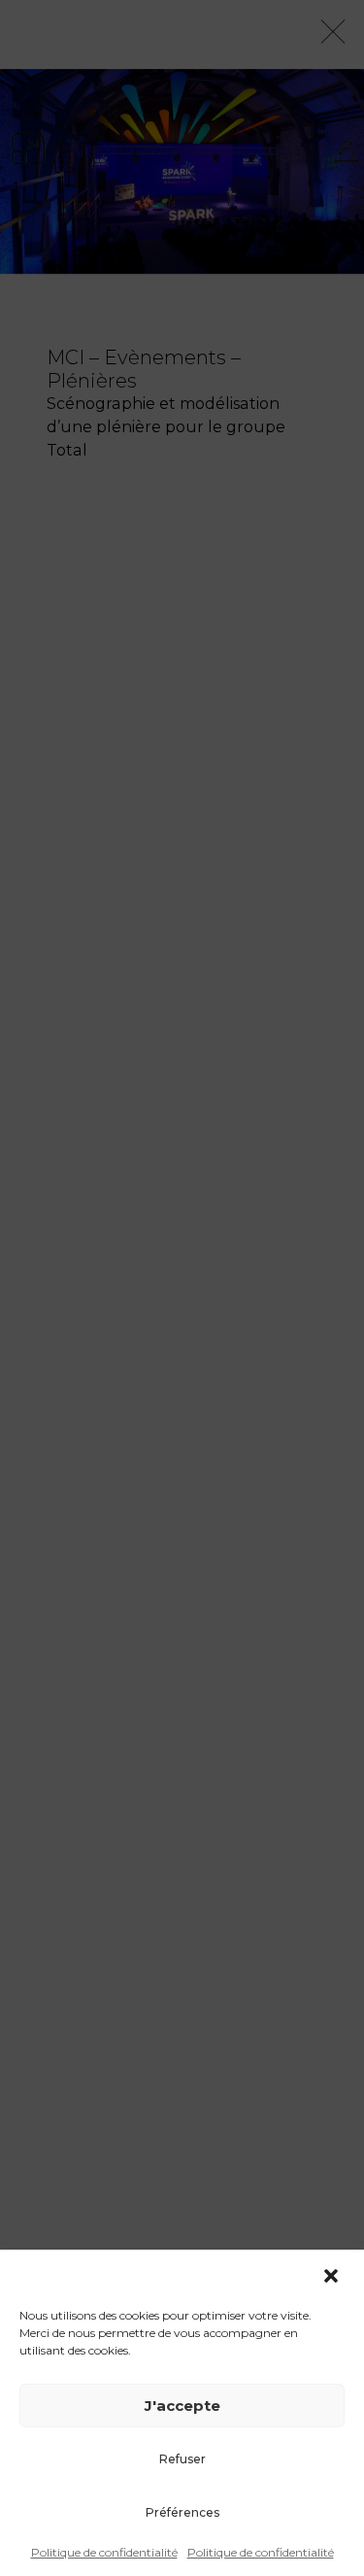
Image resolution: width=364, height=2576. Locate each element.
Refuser (182, 2459)
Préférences (182, 2512)
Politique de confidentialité (104, 2552)
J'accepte (182, 2406)
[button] (333, 2276)
